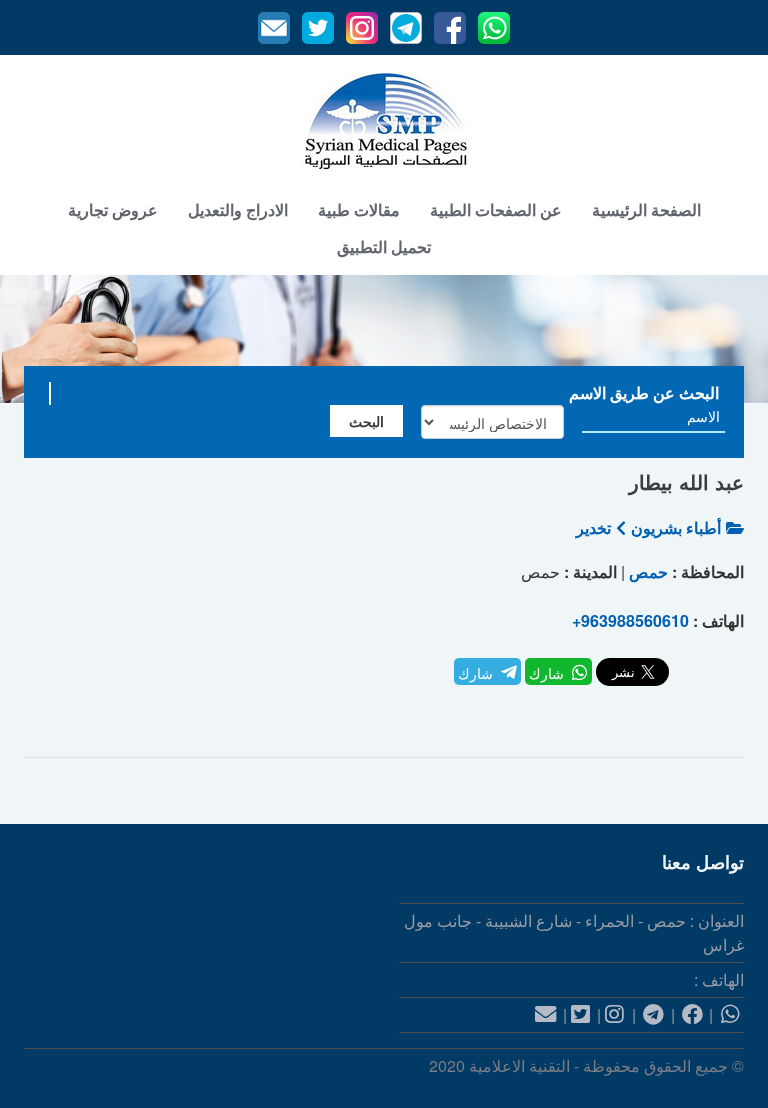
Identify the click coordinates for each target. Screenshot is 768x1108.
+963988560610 (630, 620)
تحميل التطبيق (384, 246)
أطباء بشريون (676, 527)
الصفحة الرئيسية (646, 209)
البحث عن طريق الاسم (644, 392)
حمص (648, 571)
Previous (36, 338)
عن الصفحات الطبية (496, 209)
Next (731, 338)
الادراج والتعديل (238, 209)
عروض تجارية (113, 209)
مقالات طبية (359, 209)
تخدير (593, 527)
